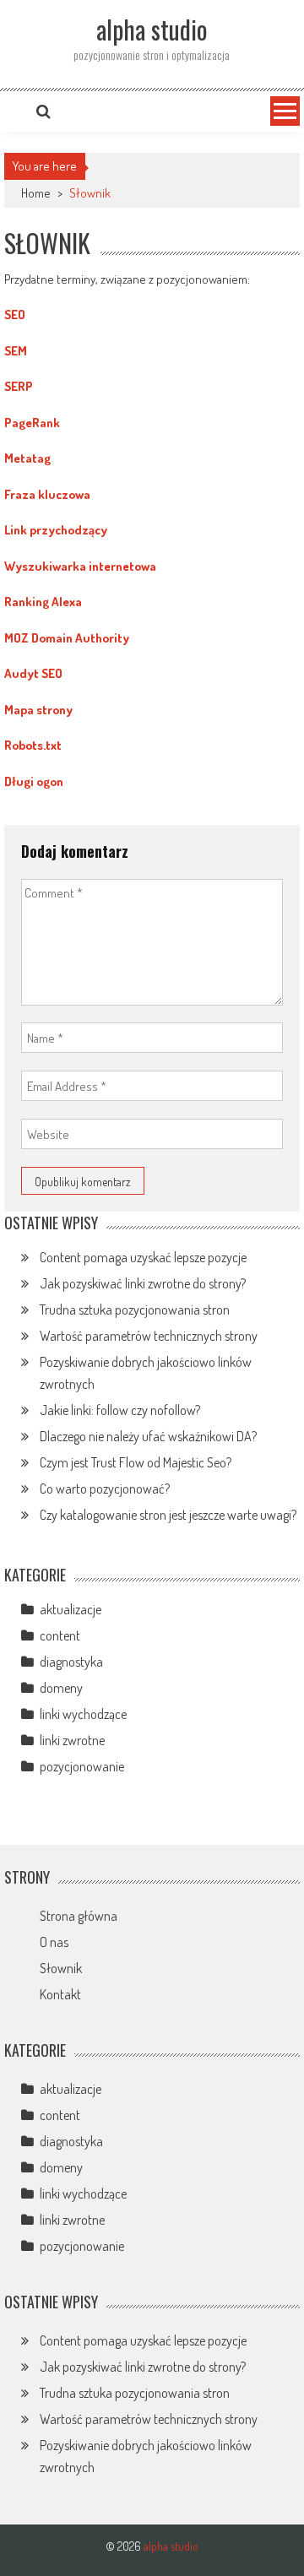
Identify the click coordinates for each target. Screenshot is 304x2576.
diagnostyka (71, 1662)
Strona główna (79, 1916)
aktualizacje (71, 1609)
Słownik (61, 1968)
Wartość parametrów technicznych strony (149, 1336)
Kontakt (60, 1994)
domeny (61, 1688)
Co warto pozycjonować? (105, 1489)
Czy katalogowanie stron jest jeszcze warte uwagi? (168, 1515)
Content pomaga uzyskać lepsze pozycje (143, 1257)
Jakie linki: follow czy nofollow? (120, 1410)
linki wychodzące (83, 1714)
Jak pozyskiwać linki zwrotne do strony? (143, 1283)
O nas (54, 1942)
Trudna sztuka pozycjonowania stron (135, 1310)
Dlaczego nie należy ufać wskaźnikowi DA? (148, 1436)
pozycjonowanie (82, 1766)
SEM (16, 351)
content (60, 1635)
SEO (15, 315)
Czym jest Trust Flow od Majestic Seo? (136, 1462)
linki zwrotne (72, 1740)
